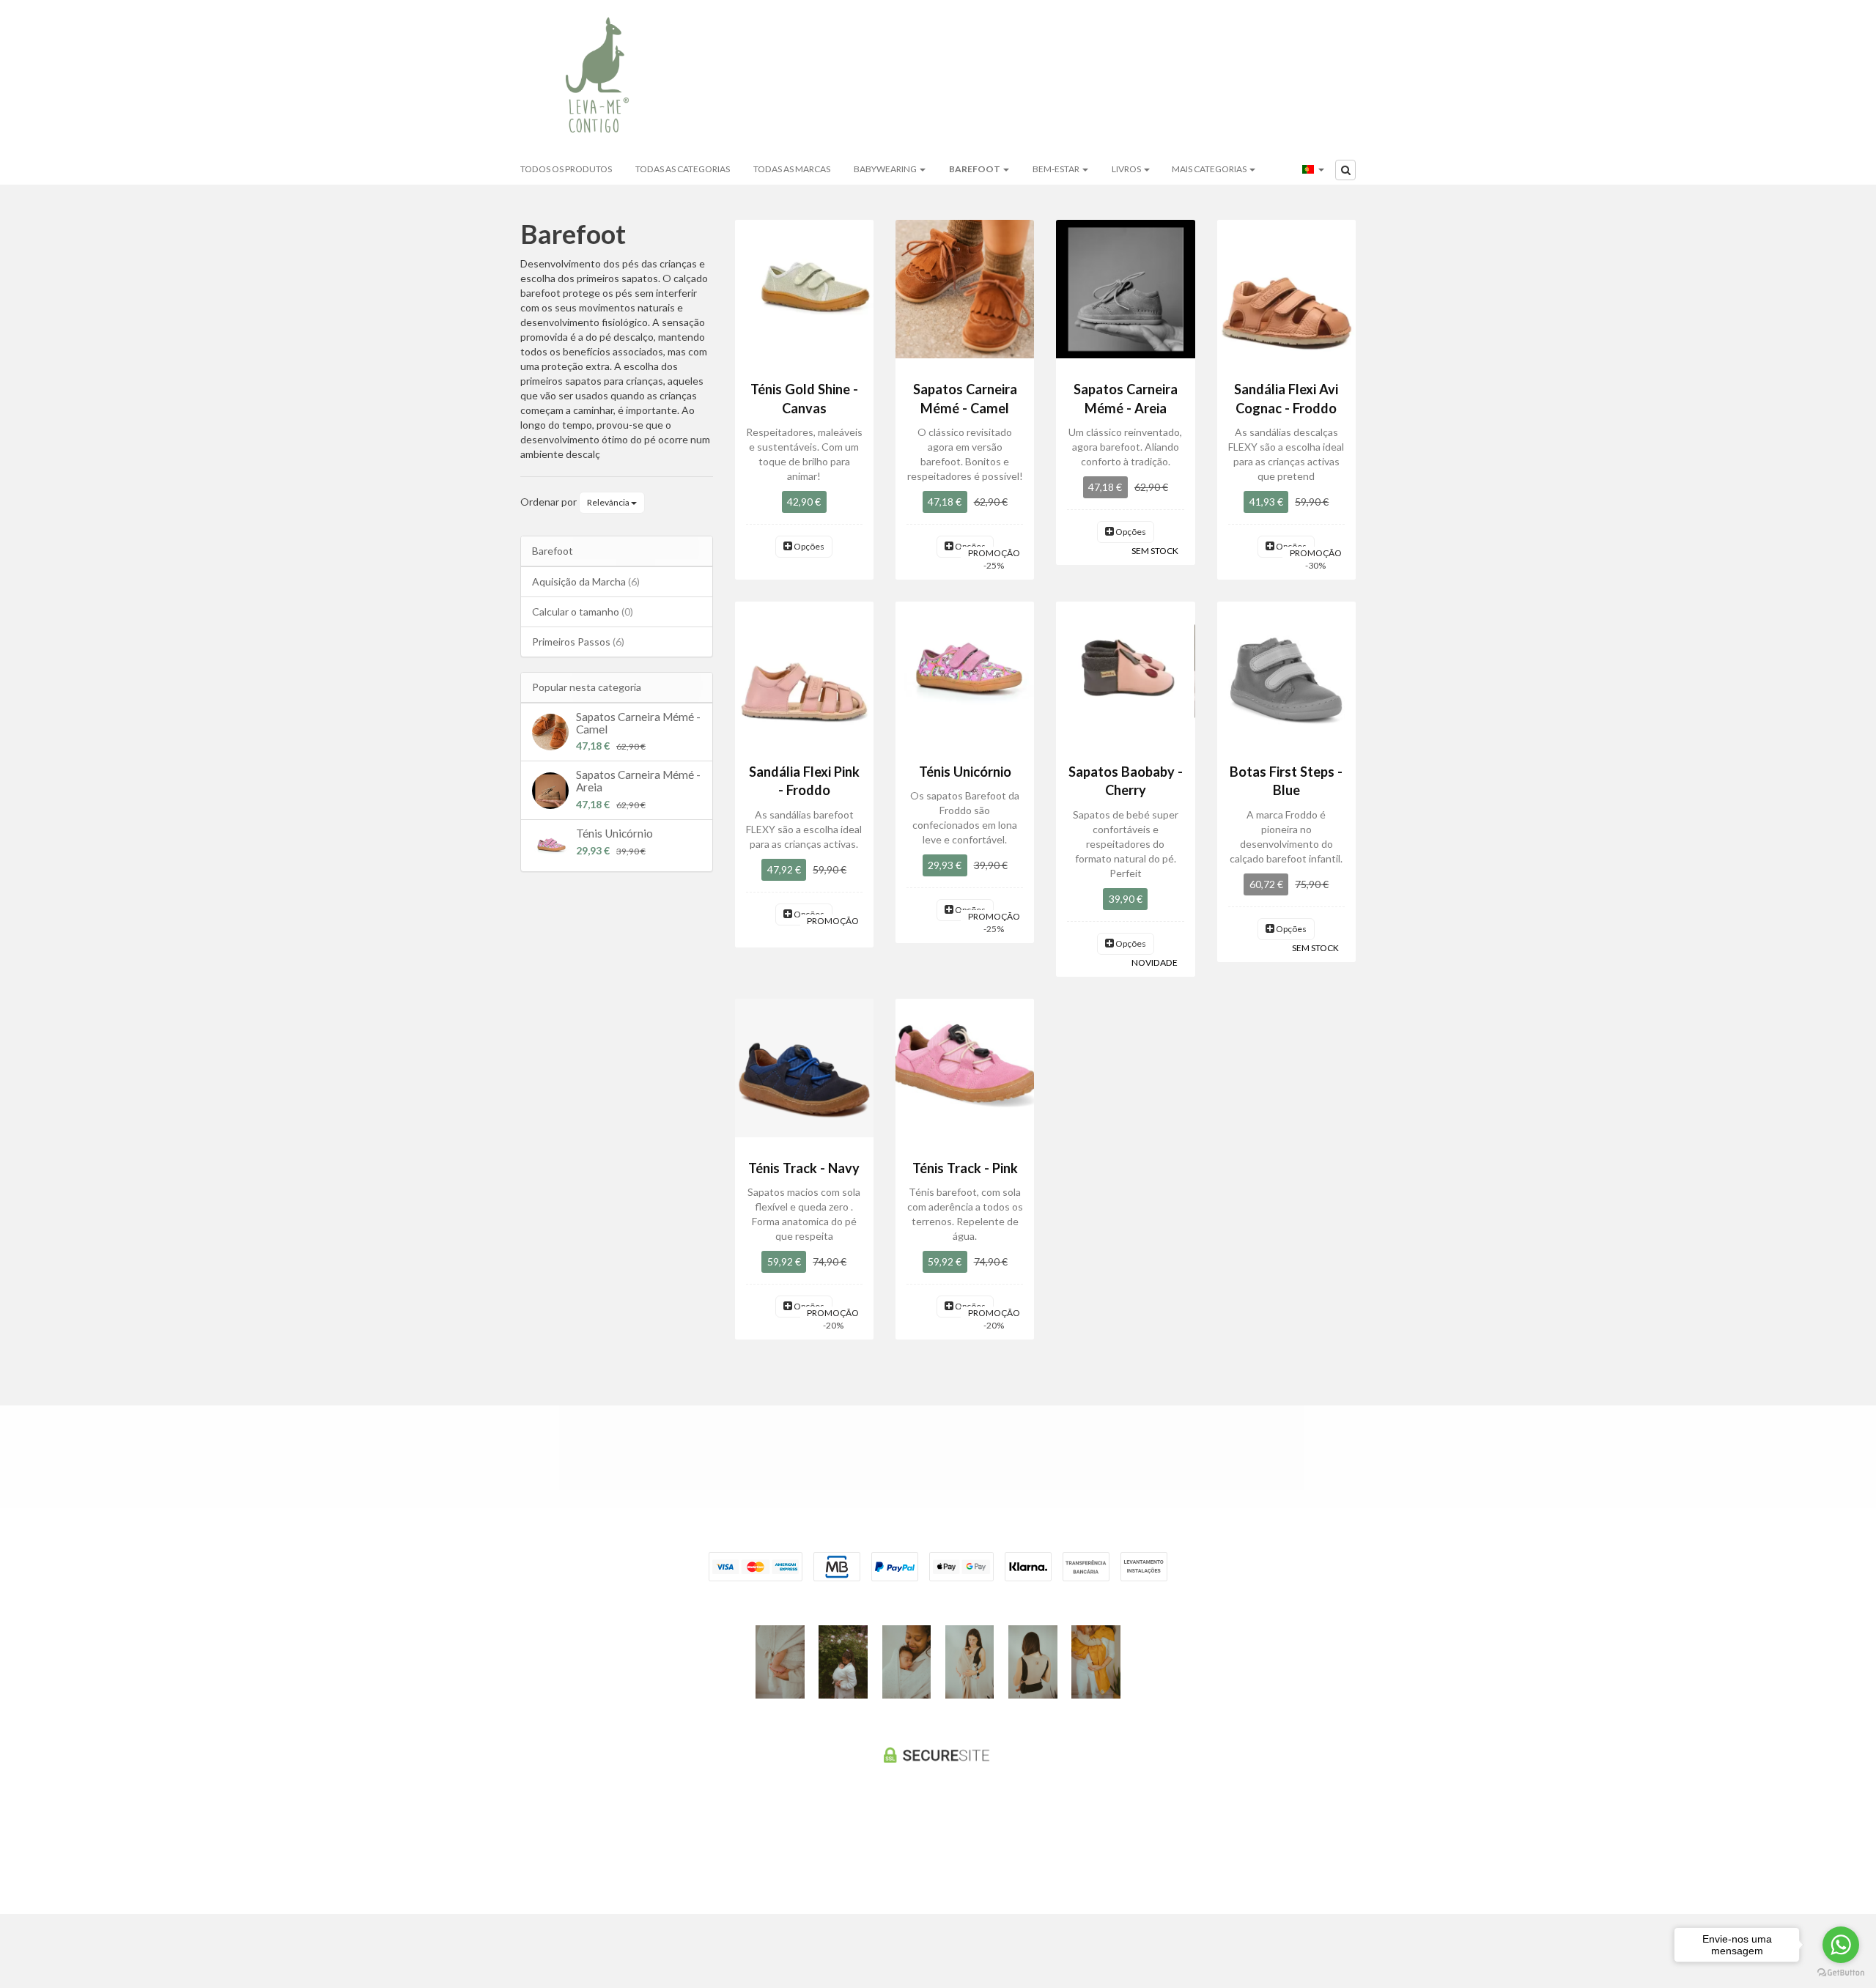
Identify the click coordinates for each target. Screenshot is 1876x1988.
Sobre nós (836, 77)
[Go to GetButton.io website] (1841, 1973)
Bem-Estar (1057, 169)
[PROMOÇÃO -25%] (965, 289)
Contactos (1151, 77)
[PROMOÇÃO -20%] (804, 1068)
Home (767, 77)
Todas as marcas (792, 169)
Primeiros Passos (578, 642)
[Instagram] (934, 1859)
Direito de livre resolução (1084, 1456)
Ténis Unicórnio (614, 833)
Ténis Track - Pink (965, 1168)
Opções (808, 546)
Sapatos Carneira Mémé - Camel (638, 723)
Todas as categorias (683, 169)
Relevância (609, 502)
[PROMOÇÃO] (804, 671)
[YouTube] (964, 1859)
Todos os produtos (566, 169)
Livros (1127, 169)
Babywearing (886, 169)
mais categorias (1210, 169)
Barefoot (975, 169)
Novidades (1063, 77)
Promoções (975, 77)
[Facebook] (908, 1859)
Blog (903, 77)
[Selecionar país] (1313, 169)
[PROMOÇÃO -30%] (1286, 289)
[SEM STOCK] (1125, 289)
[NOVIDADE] (1125, 671)
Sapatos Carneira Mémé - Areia (638, 781)
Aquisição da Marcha (586, 581)
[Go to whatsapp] (1841, 1945)
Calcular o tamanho (583, 611)
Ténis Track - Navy (804, 1168)
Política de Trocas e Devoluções (809, 1456)
